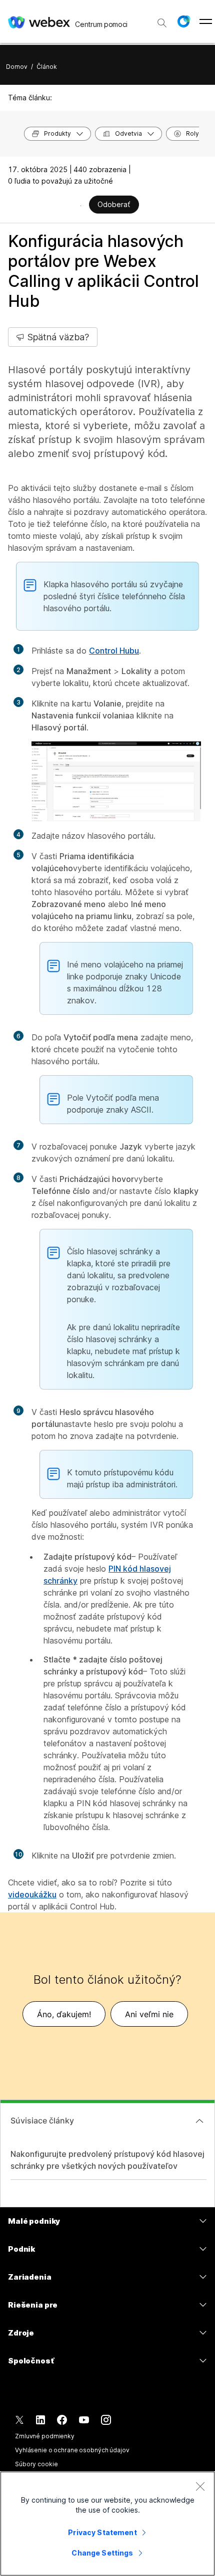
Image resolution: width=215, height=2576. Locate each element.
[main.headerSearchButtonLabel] (162, 19)
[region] (107, 2524)
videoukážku (32, 1894)
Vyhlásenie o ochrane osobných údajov (72, 2450)
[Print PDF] (81, 206)
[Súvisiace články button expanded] (199, 2121)
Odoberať (114, 204)
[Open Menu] (206, 21)
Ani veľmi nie (149, 2014)
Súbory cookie (36, 2464)
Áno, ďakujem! (64, 2014)
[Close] (200, 2486)
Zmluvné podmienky (45, 2436)
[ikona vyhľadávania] (162, 23)
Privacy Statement (102, 2532)
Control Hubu (114, 651)
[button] (183, 21)
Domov (17, 67)
